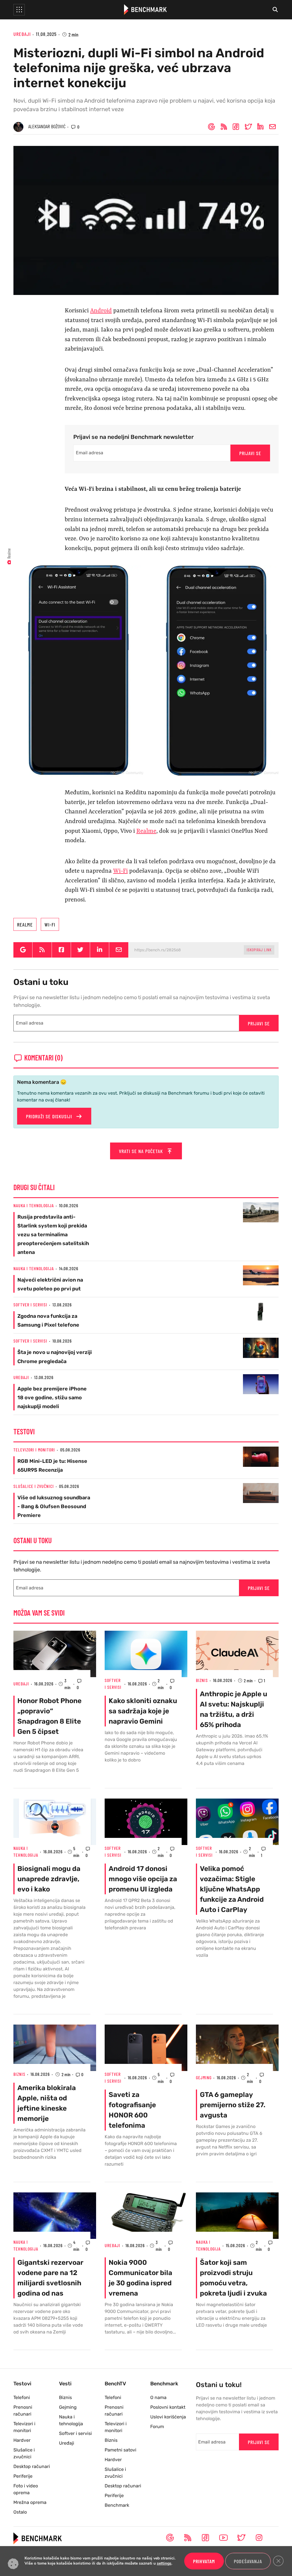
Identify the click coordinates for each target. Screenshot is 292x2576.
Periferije (23, 2476)
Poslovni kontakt (168, 2407)
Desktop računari (32, 2466)
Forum (157, 2427)
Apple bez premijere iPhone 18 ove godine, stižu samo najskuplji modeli (52, 1398)
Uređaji (22, 34)
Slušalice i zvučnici (34, 1486)
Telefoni (22, 2397)
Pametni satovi (120, 2450)
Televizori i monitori (34, 1450)
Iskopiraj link (259, 950)
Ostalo (20, 2512)
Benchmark (117, 2505)
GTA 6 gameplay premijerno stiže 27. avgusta (233, 2105)
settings (164, 2564)
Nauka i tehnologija (34, 1205)
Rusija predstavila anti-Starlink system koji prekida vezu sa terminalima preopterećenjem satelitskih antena (53, 1235)
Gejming (204, 2077)
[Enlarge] (271, 572)
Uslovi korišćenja (168, 2417)
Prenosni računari (23, 2411)
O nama (158, 2397)
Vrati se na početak (142, 1151)
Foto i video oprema (26, 2489)
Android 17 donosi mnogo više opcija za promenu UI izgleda (143, 1879)
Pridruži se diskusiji (50, 1116)
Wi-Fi (120, 871)
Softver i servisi (30, 1305)
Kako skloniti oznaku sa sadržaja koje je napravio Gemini (143, 1711)
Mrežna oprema (30, 2502)
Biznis (202, 1680)
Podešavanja (248, 2561)
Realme (146, 831)
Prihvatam (204, 2561)
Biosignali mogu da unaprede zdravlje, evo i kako (49, 1879)
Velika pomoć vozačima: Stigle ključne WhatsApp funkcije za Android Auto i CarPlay (232, 1889)
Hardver (22, 2440)
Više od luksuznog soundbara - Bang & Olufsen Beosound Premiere (54, 1506)
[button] (19, 10)
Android (101, 311)
